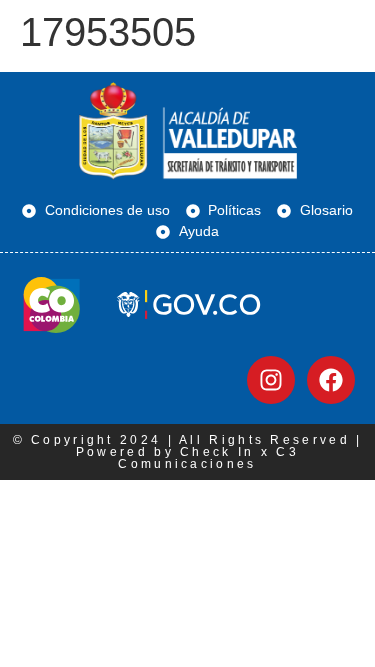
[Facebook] (331, 380)
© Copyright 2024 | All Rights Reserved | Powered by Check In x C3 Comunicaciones (188, 452)
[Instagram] (271, 380)
